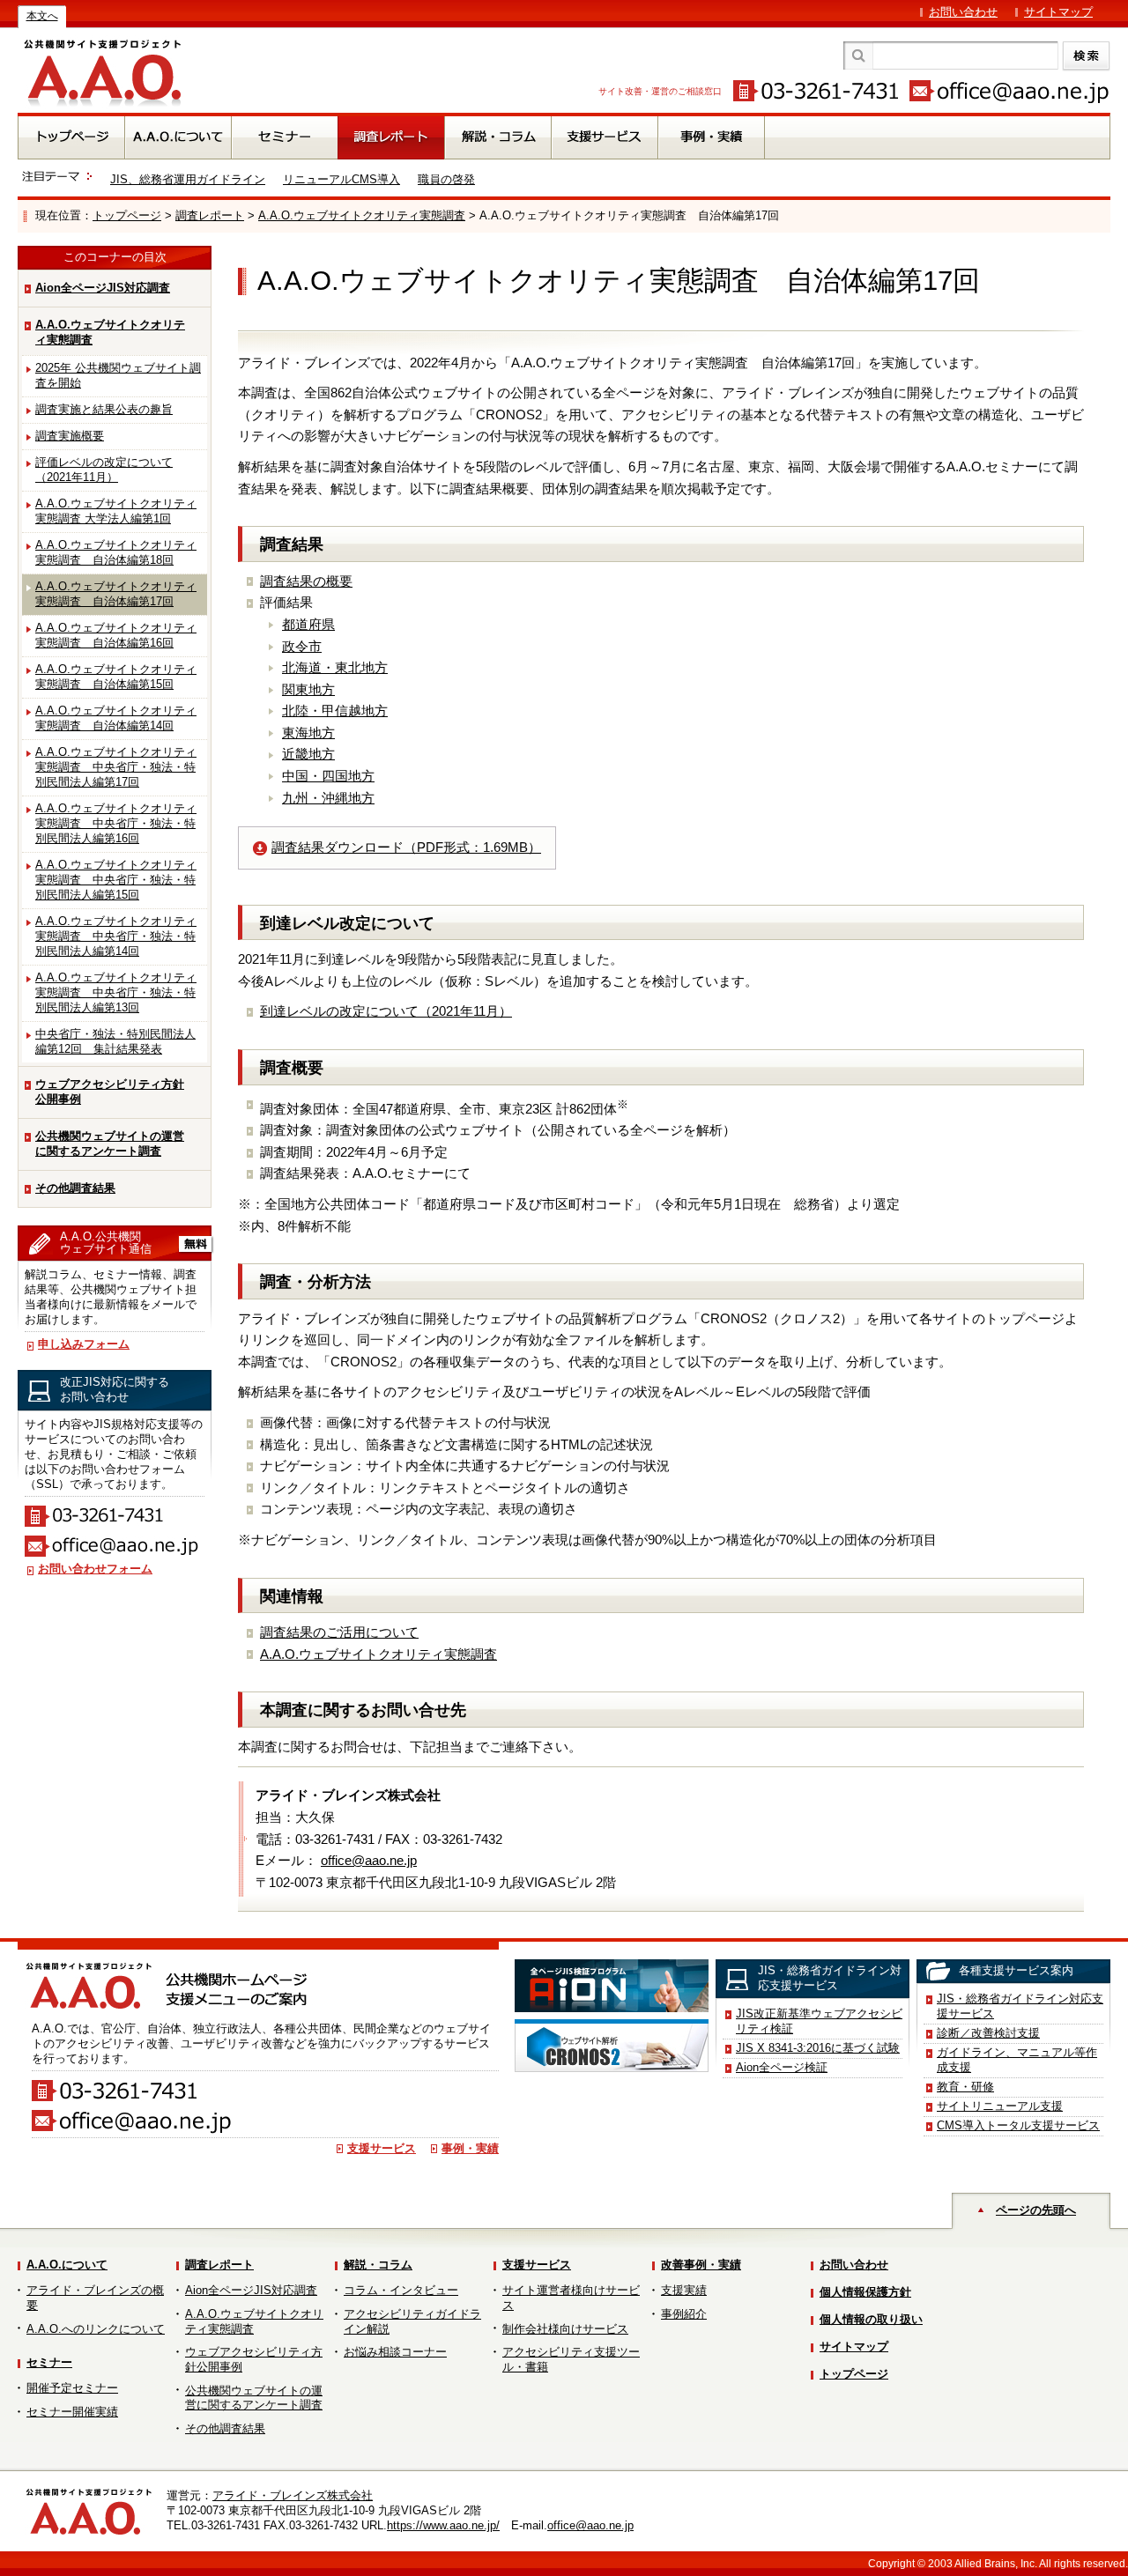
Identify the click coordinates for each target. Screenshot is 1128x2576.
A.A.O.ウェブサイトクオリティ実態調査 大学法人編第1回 (116, 511)
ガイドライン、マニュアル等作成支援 (1017, 2060)
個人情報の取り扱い (871, 2319)
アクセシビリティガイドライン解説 (412, 2321)
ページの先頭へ (1036, 2210)
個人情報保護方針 (865, 2292)
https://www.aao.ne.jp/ (443, 2525)
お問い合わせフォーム (95, 1569)
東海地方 (308, 733)
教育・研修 (965, 2087)
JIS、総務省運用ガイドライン (188, 179)
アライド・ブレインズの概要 (95, 2298)
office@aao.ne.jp (369, 1860)
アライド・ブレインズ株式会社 (293, 2495)
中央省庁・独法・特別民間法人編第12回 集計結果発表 (115, 1041)
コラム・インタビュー (401, 2290)
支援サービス (382, 2148)
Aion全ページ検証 (782, 2067)
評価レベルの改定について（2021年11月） (104, 470)
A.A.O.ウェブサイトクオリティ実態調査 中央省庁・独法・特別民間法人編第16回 (116, 823)
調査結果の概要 (306, 581)
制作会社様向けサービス (565, 2329)
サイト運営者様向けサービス (571, 2298)
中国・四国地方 (328, 776)
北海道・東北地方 (335, 667)
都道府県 (308, 624)
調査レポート (210, 215)
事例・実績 (470, 2148)
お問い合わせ (963, 12)
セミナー (49, 2362)
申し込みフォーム (84, 1344)
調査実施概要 (70, 436)
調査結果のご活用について (339, 1632)
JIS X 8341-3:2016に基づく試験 (818, 2048)
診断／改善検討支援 (988, 2033)
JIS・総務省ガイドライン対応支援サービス (1020, 2006)
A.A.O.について (67, 2265)
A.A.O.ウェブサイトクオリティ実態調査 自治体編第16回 (116, 635)
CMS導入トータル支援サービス (1018, 2125)
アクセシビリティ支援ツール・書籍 (571, 2359)
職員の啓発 (446, 179)
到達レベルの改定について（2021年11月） (386, 1011)
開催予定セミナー (72, 2388)
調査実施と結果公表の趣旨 (104, 409)
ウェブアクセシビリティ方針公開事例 (110, 1092)
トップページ (127, 215)
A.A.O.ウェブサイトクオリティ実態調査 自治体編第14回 (116, 718)
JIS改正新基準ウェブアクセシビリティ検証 (819, 2021)
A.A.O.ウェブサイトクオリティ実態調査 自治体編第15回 (116, 677)
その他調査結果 (75, 1188)
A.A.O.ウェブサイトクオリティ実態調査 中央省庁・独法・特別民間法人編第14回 (116, 936)
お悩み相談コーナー (395, 2352)
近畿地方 (308, 754)
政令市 (302, 646)
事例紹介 (684, 2314)
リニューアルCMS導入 (341, 179)
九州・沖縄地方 (328, 798)
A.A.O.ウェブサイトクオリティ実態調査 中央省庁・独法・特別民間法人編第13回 (116, 992)
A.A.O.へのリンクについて (96, 2329)
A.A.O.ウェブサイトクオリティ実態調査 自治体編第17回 (116, 594)
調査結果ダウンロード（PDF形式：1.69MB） (406, 847)
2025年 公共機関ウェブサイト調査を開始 (118, 375)
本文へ (42, 16)
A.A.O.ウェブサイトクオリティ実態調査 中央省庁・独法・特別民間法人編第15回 (116, 880)
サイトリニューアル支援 (1000, 2106)
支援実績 (684, 2290)
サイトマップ (1058, 12)
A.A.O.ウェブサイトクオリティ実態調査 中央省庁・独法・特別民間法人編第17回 (116, 767)
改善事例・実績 (701, 2265)
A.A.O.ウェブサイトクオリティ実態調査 (362, 215)
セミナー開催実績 (72, 2412)
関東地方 (308, 689)
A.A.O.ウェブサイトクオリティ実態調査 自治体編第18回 (116, 552)
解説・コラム (378, 2265)
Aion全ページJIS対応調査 (103, 288)
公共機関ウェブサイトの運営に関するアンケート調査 (110, 1144)
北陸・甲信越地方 (335, 711)
